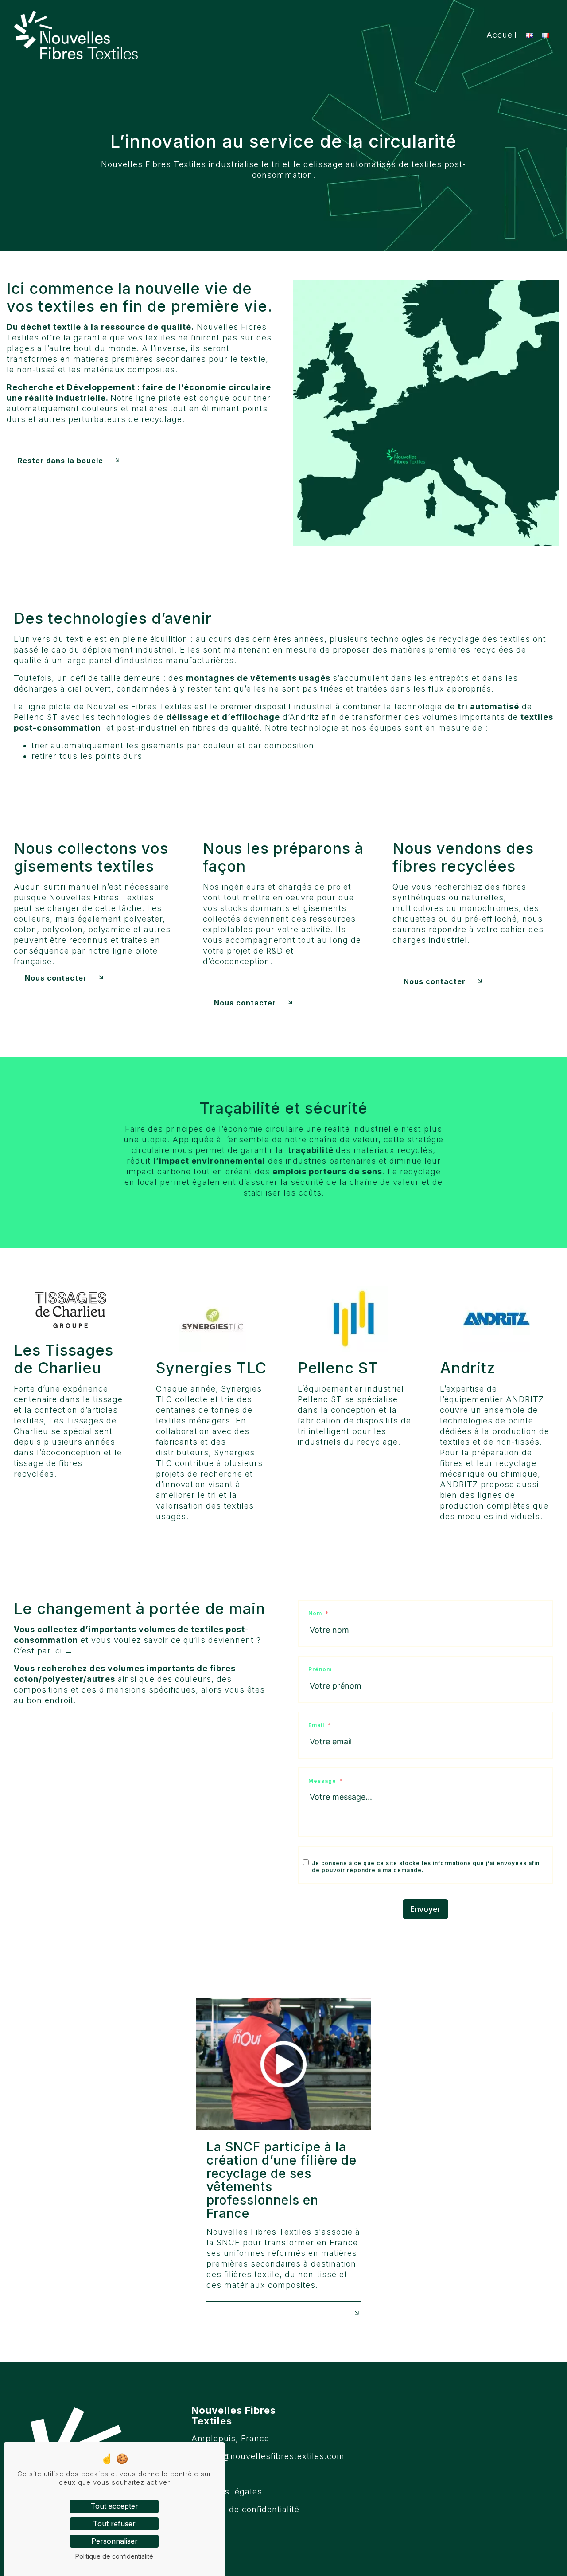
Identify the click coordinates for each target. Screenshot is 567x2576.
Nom (315, 1613)
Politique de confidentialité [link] (114, 2556)
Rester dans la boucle (60, 461)
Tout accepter (115, 2506)
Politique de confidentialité (245, 2509)
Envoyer (425, 1909)
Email (316, 1725)
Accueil (502, 35)
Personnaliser (115, 2541)
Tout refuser (114, 2524)
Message (322, 1781)
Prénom (320, 1669)
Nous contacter (56, 978)
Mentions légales (227, 2492)
